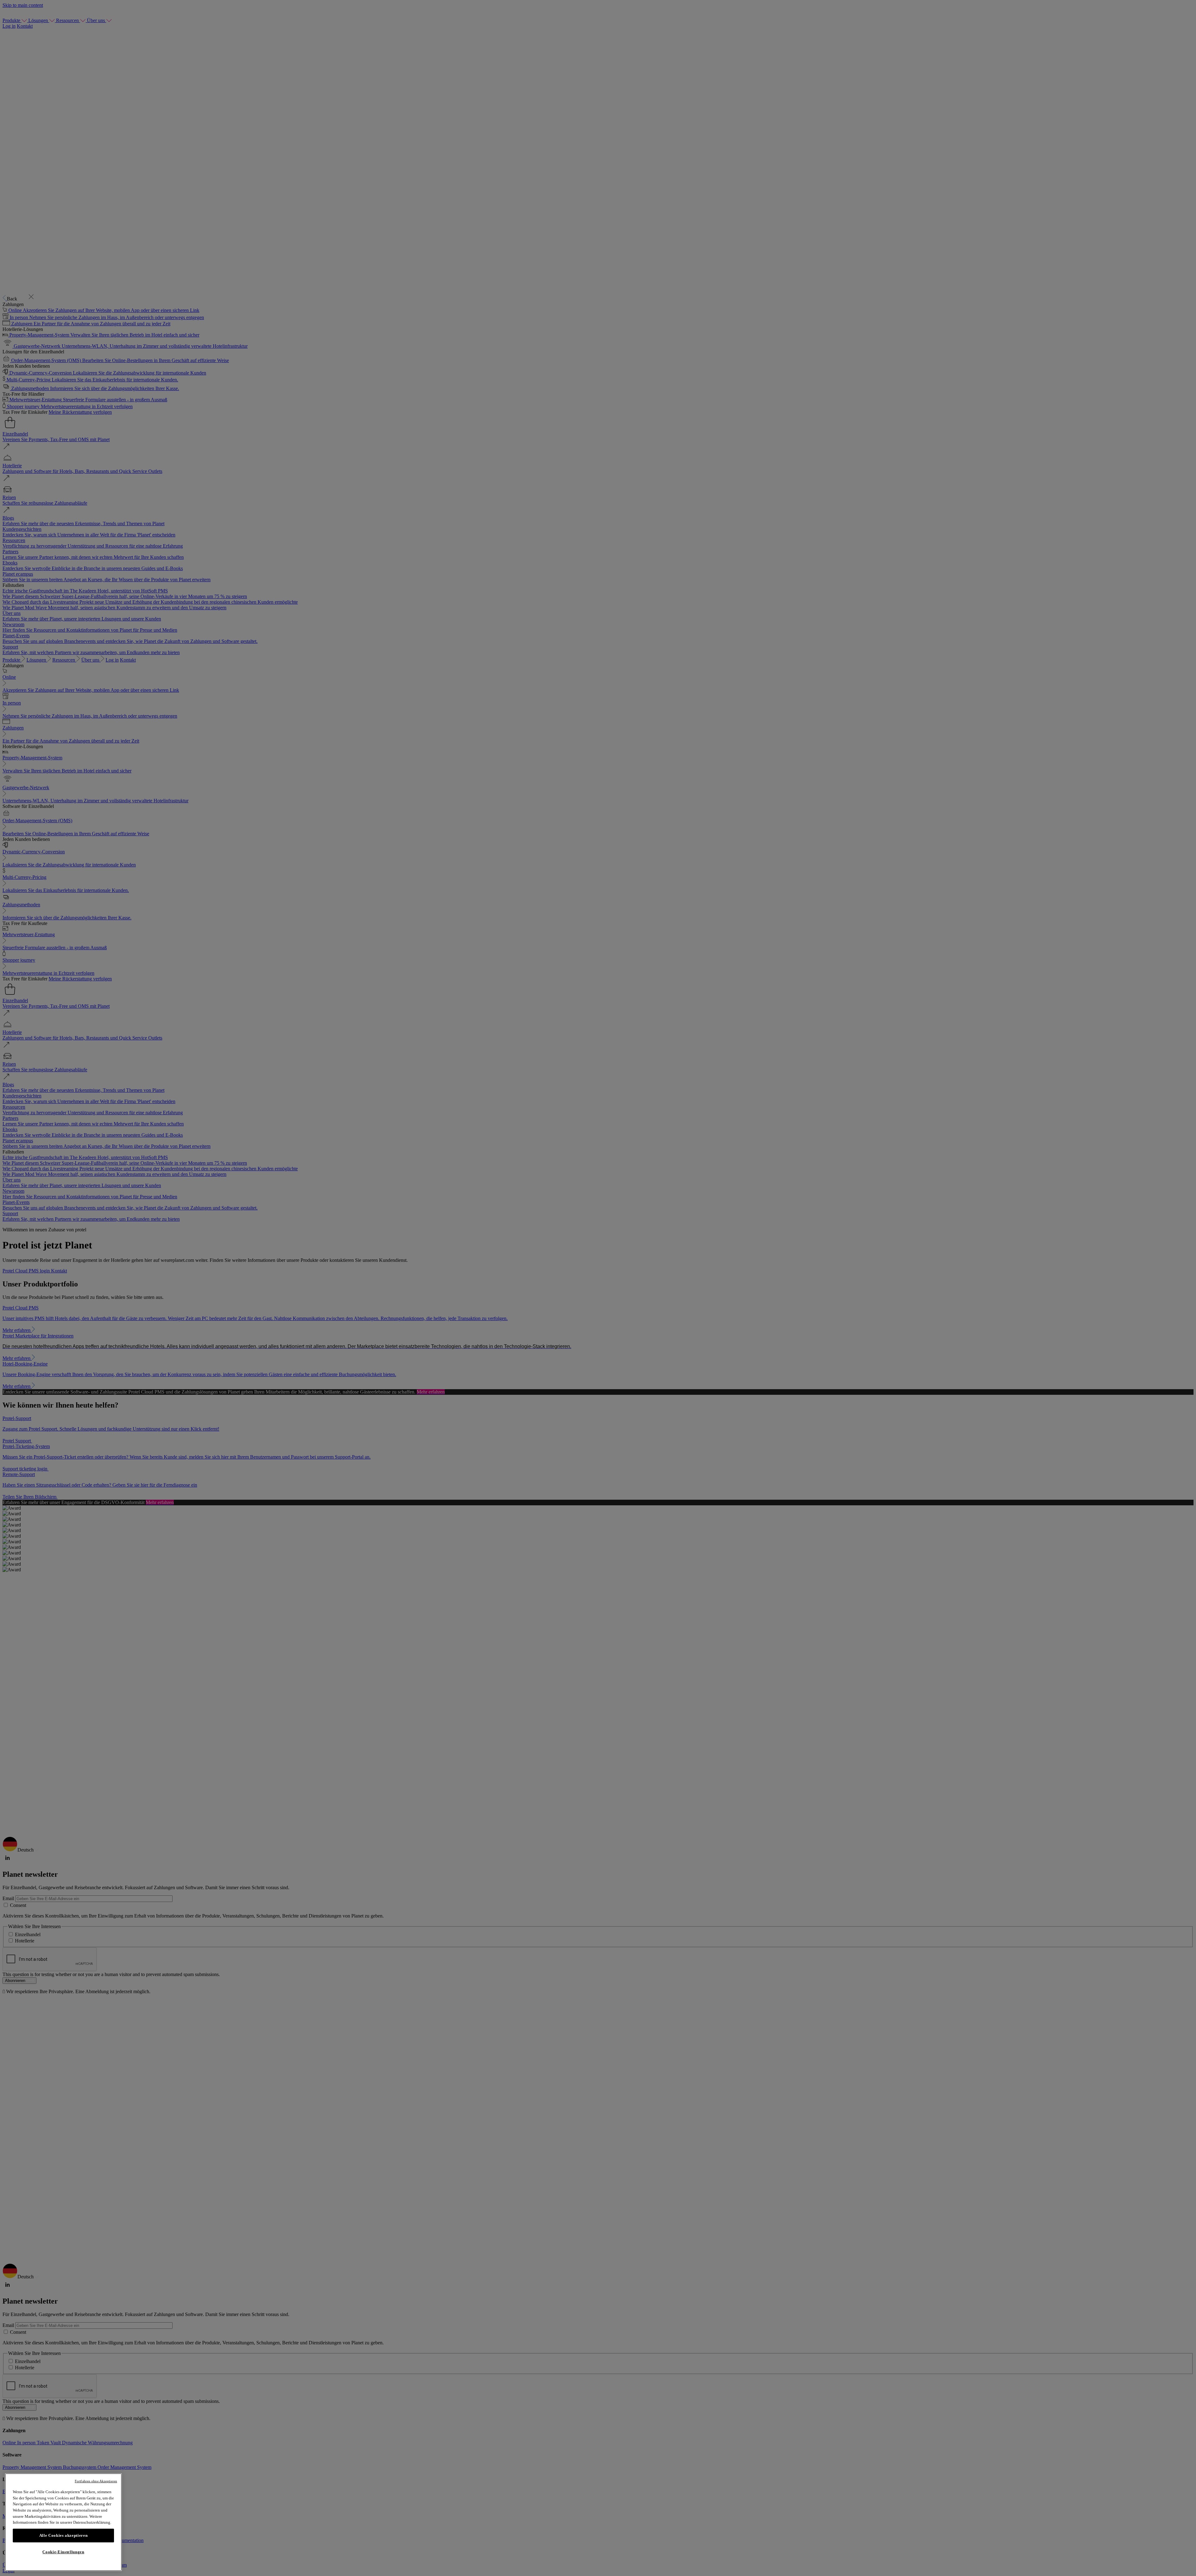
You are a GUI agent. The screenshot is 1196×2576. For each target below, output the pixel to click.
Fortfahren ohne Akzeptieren (96, 2481)
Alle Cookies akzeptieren (64, 2535)
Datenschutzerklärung (92, 2522)
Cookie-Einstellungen (63, 2552)
